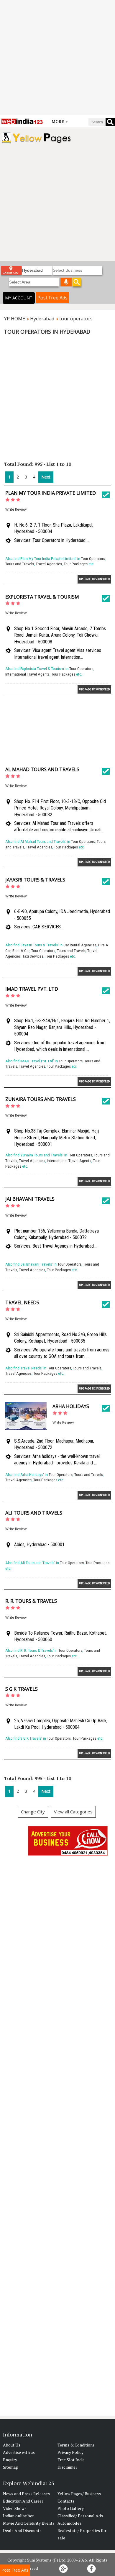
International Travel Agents (27, 674)
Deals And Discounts (22, 2530)
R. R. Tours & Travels (31, 1601)
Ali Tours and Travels (34, 1513)
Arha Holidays (71, 1406)
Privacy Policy (70, 2452)
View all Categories (73, 1812)
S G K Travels (22, 1689)
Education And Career (23, 2501)
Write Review (16, 509)
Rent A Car (21, 951)
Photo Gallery (71, 2508)
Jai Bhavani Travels (30, 1199)
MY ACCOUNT (19, 298)
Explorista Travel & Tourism (42, 597)
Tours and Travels (20, 564)
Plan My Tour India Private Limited (51, 493)
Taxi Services (33, 956)
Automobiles (69, 2523)
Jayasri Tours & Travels (35, 880)
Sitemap (11, 2467)
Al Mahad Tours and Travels (42, 769)
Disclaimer (67, 2467)
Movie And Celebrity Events (29, 2523)
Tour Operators (93, 559)
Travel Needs (22, 1302)
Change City (33, 1812)
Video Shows (15, 2508)
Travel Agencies (49, 564)
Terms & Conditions (76, 2445)
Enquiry (10, 2460)
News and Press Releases (26, 2494)
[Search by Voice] (66, 282)
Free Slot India (71, 2460)
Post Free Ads (52, 298)
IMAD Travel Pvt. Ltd (32, 989)
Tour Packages (76, 564)
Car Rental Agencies (80, 945)
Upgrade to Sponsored (94, 579)
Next (46, 477)
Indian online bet (18, 2516)
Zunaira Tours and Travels (41, 1099)
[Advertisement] (57, 58)
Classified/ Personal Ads (80, 2516)
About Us (12, 2445)
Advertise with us (19, 2452)
